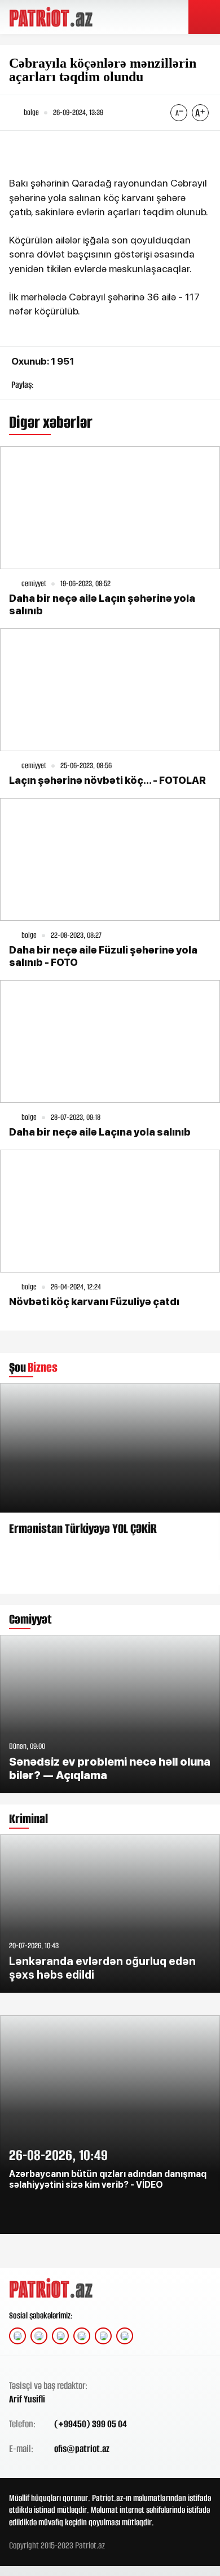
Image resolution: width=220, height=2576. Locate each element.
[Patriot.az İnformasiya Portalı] (52, 17)
